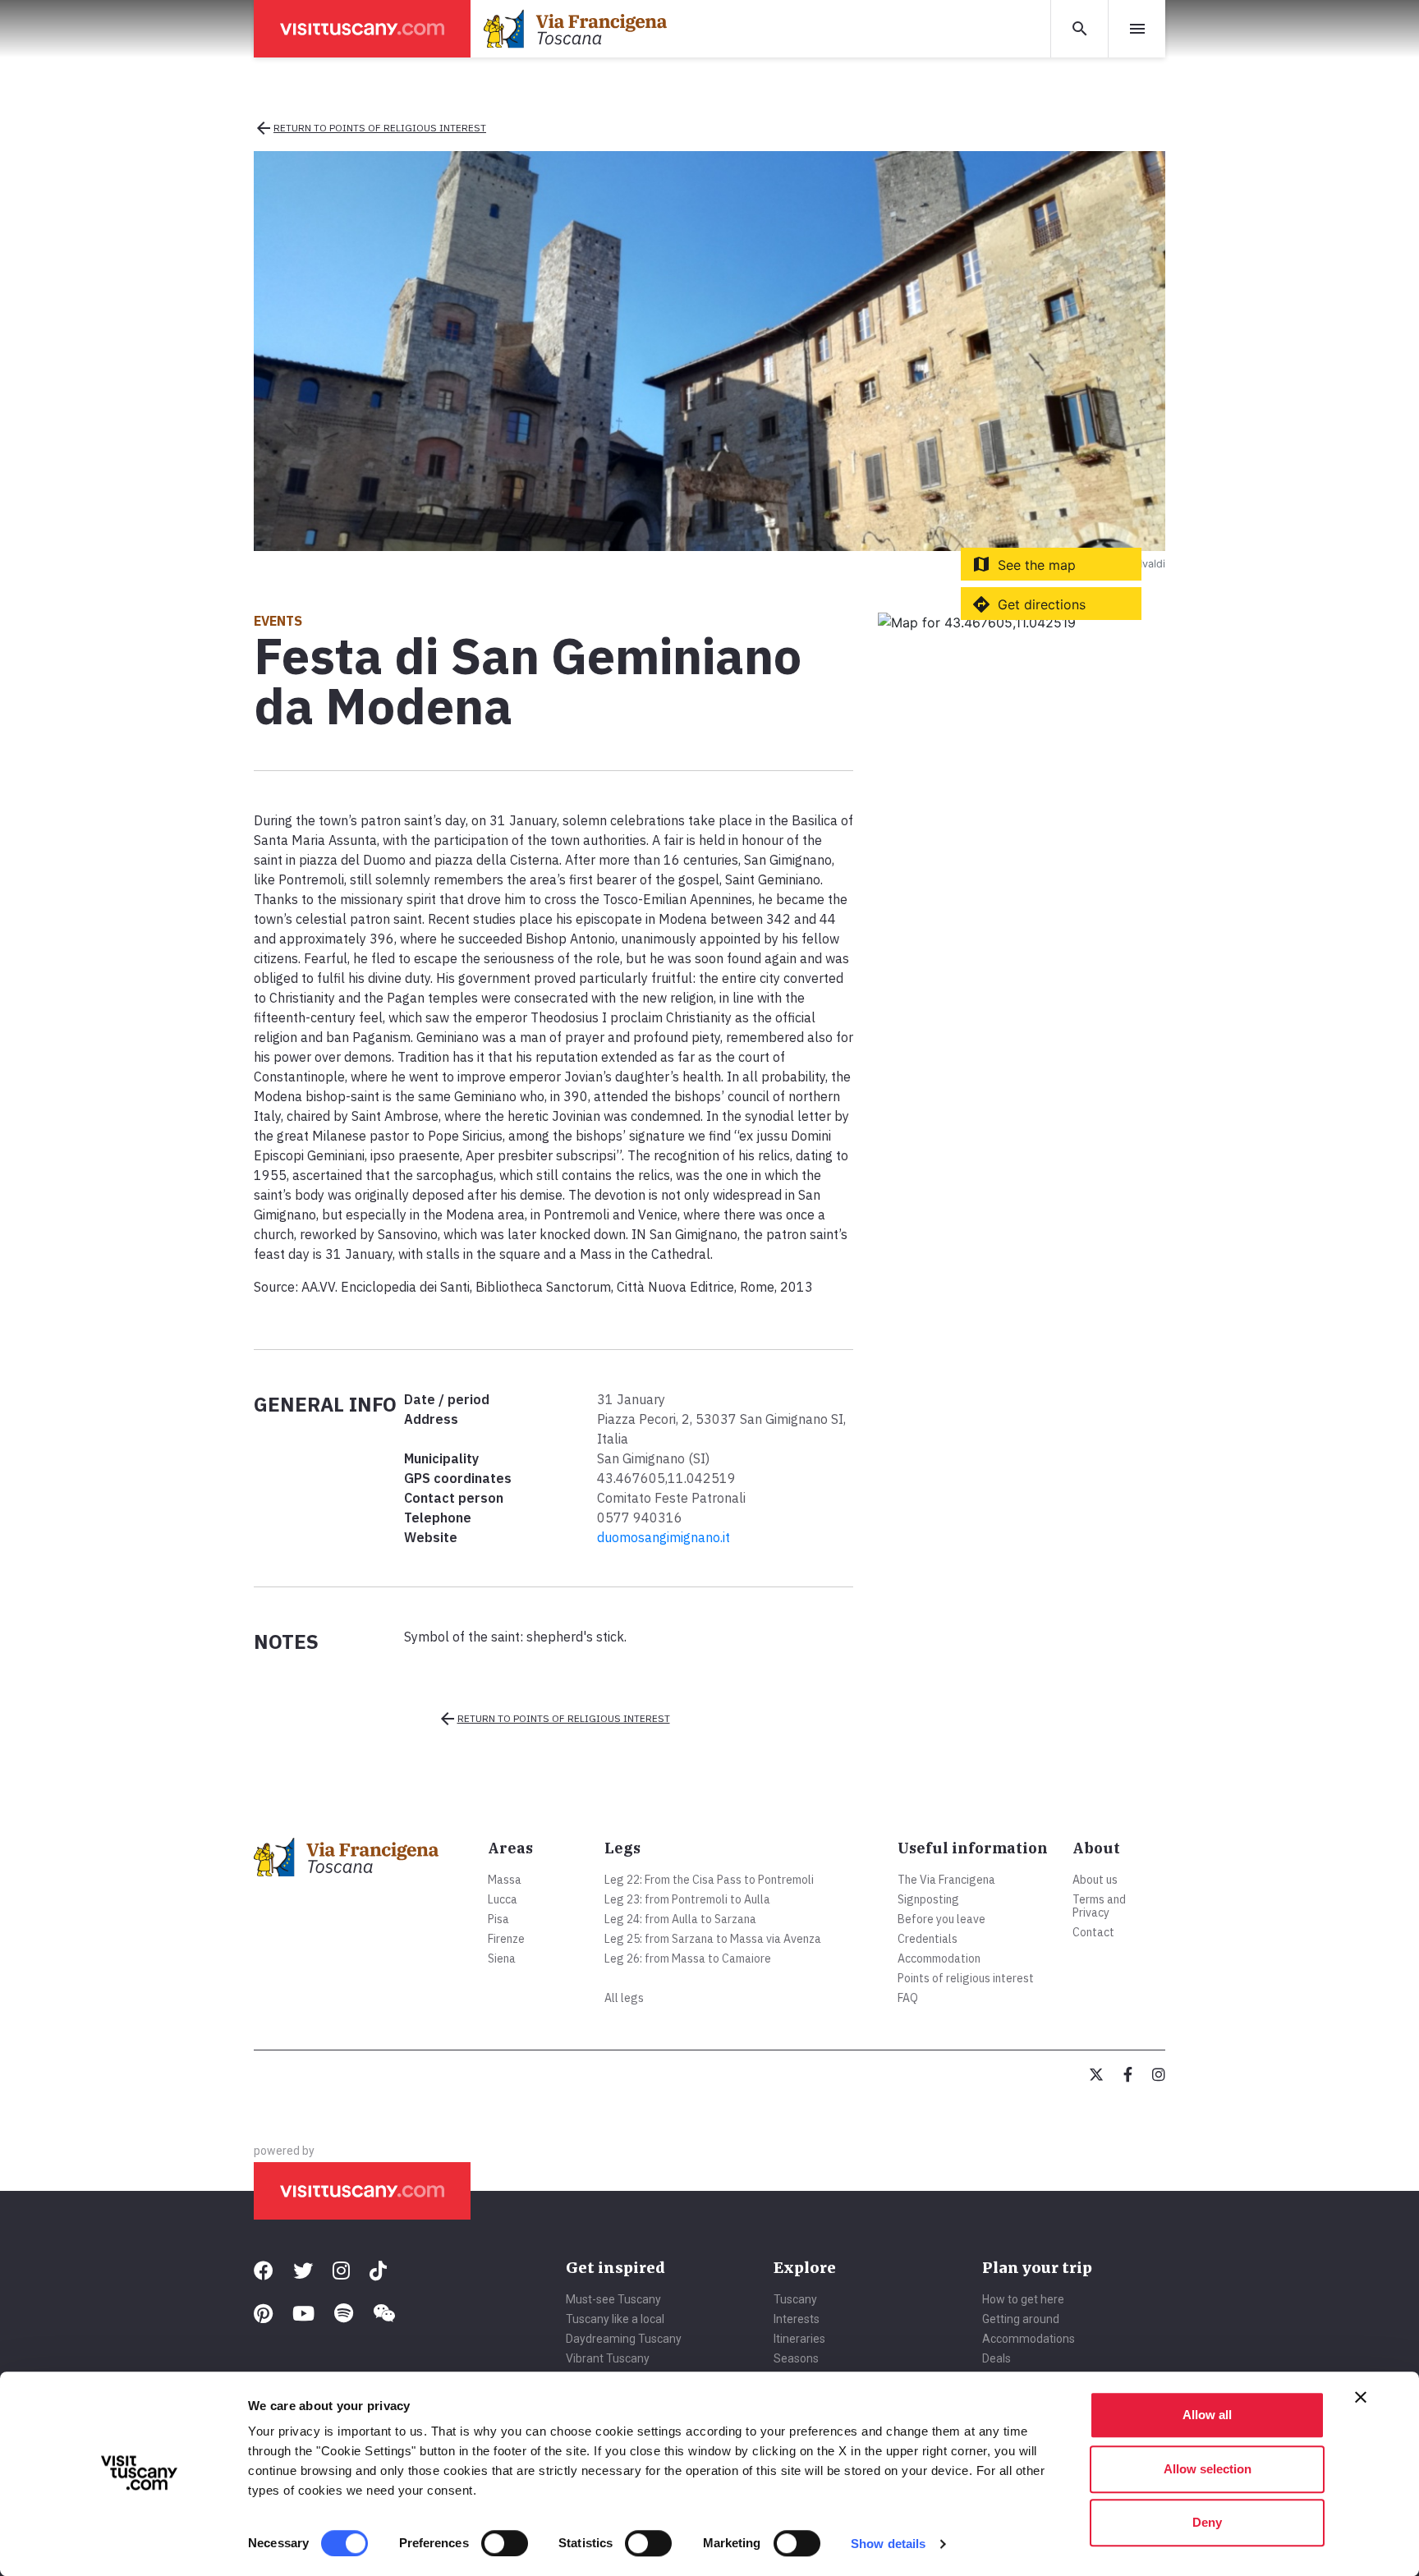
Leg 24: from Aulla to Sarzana (680, 1919)
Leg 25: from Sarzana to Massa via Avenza (713, 1939)
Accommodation (939, 1958)
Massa (505, 1880)
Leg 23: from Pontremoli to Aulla (687, 1899)
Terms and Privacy (1099, 1906)
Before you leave (941, 1919)
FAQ (908, 1998)
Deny (1207, 2522)
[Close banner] (1361, 2397)
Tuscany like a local (615, 2319)
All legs (624, 1998)
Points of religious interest (966, 1978)
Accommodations (1029, 2339)
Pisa (498, 1919)
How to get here (1023, 2299)
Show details (888, 2544)
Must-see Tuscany (613, 2299)
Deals (997, 2358)
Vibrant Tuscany (608, 2358)
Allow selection (1208, 2469)
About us (1095, 1880)
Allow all (1207, 2415)
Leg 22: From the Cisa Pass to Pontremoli (709, 1880)
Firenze (506, 1939)
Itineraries (799, 2339)
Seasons (796, 2358)
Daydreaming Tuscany (624, 2339)
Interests (797, 2319)
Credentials (928, 1939)
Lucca (503, 1899)
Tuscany (795, 2299)
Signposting (928, 1899)
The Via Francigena (946, 1880)
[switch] (505, 2543)
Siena (502, 1958)
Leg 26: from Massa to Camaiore (688, 1958)
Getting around (1021, 2319)
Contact (1093, 1932)
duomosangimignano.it (664, 1537)
